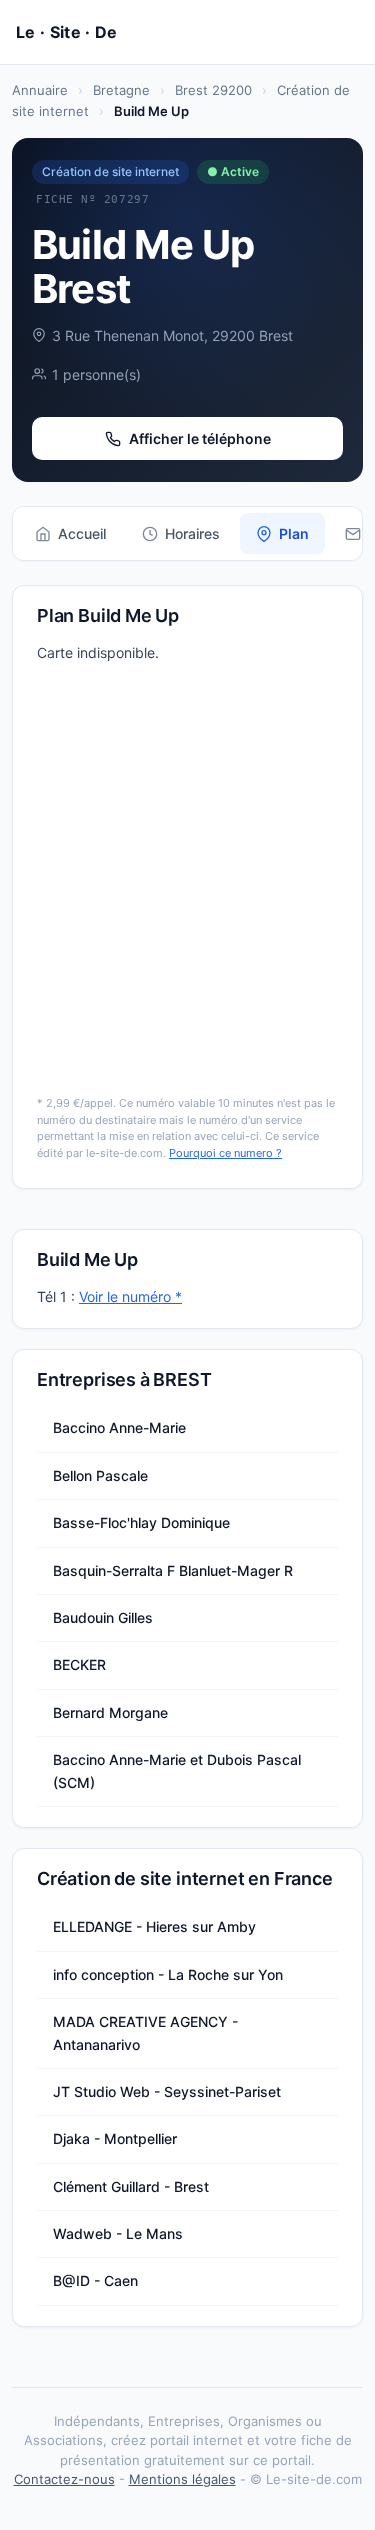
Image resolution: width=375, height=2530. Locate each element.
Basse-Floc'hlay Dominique (141, 1522)
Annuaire (40, 90)
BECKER (79, 1664)
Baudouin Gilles (103, 1617)
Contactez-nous (64, 2479)
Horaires (192, 533)
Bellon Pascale (100, 1475)
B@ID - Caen (95, 2280)
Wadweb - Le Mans (118, 2233)
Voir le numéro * (130, 1296)
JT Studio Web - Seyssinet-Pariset (167, 2091)
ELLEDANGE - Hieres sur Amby (154, 1926)
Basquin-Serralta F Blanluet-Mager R (173, 1570)
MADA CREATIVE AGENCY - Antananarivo (145, 2032)
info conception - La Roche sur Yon (168, 1974)
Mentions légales (182, 2479)
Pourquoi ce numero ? (225, 1153)
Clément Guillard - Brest (131, 2186)
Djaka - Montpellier (115, 2138)
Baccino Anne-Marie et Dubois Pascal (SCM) (177, 1770)
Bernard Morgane (110, 1712)
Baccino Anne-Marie (119, 1427)
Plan (294, 533)
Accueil (82, 533)
